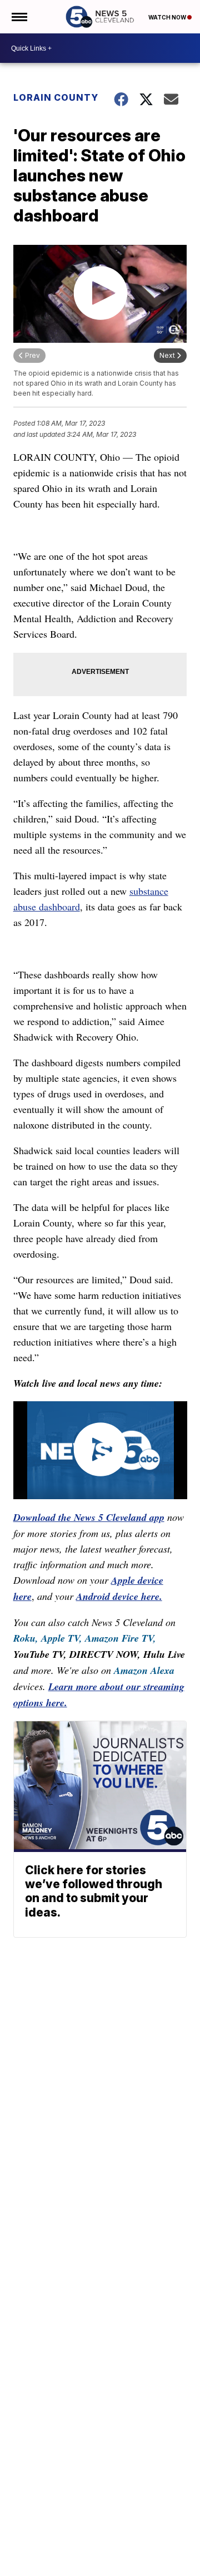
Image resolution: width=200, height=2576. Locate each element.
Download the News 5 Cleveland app (89, 1517)
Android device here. (119, 1596)
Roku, (26, 1638)
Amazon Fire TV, (121, 1638)
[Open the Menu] (19, 17)
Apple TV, (62, 1638)
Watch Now (168, 17)
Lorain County (56, 97)
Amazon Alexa (144, 1670)
